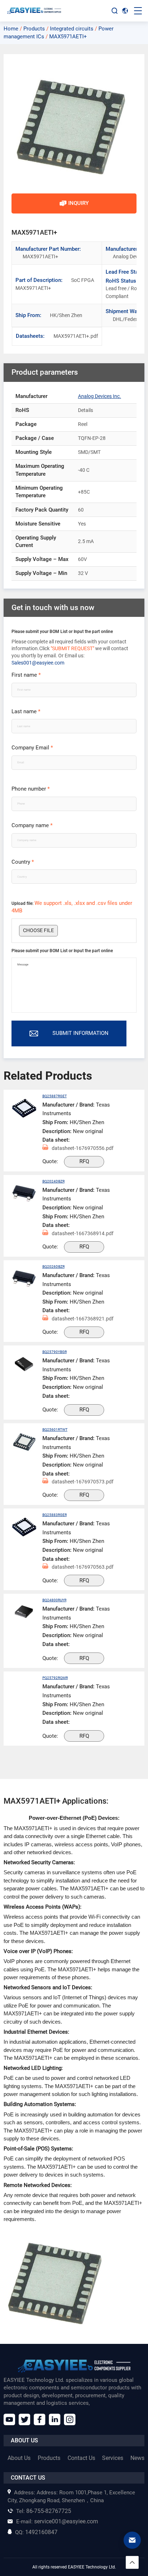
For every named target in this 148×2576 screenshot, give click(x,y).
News (137, 2458)
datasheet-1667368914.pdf (83, 1233)
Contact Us (81, 2458)
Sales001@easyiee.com (38, 663)
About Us (19, 2458)
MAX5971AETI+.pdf (62, 336)
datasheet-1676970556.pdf (83, 1148)
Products (34, 29)
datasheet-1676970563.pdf (83, 1567)
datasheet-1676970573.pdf (83, 1482)
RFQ (84, 1161)
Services (113, 2458)
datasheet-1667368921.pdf (83, 1319)
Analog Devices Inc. (100, 396)
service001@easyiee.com (57, 2521)
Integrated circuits (72, 29)
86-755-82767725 (44, 2511)
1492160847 (36, 2532)
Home (11, 29)
